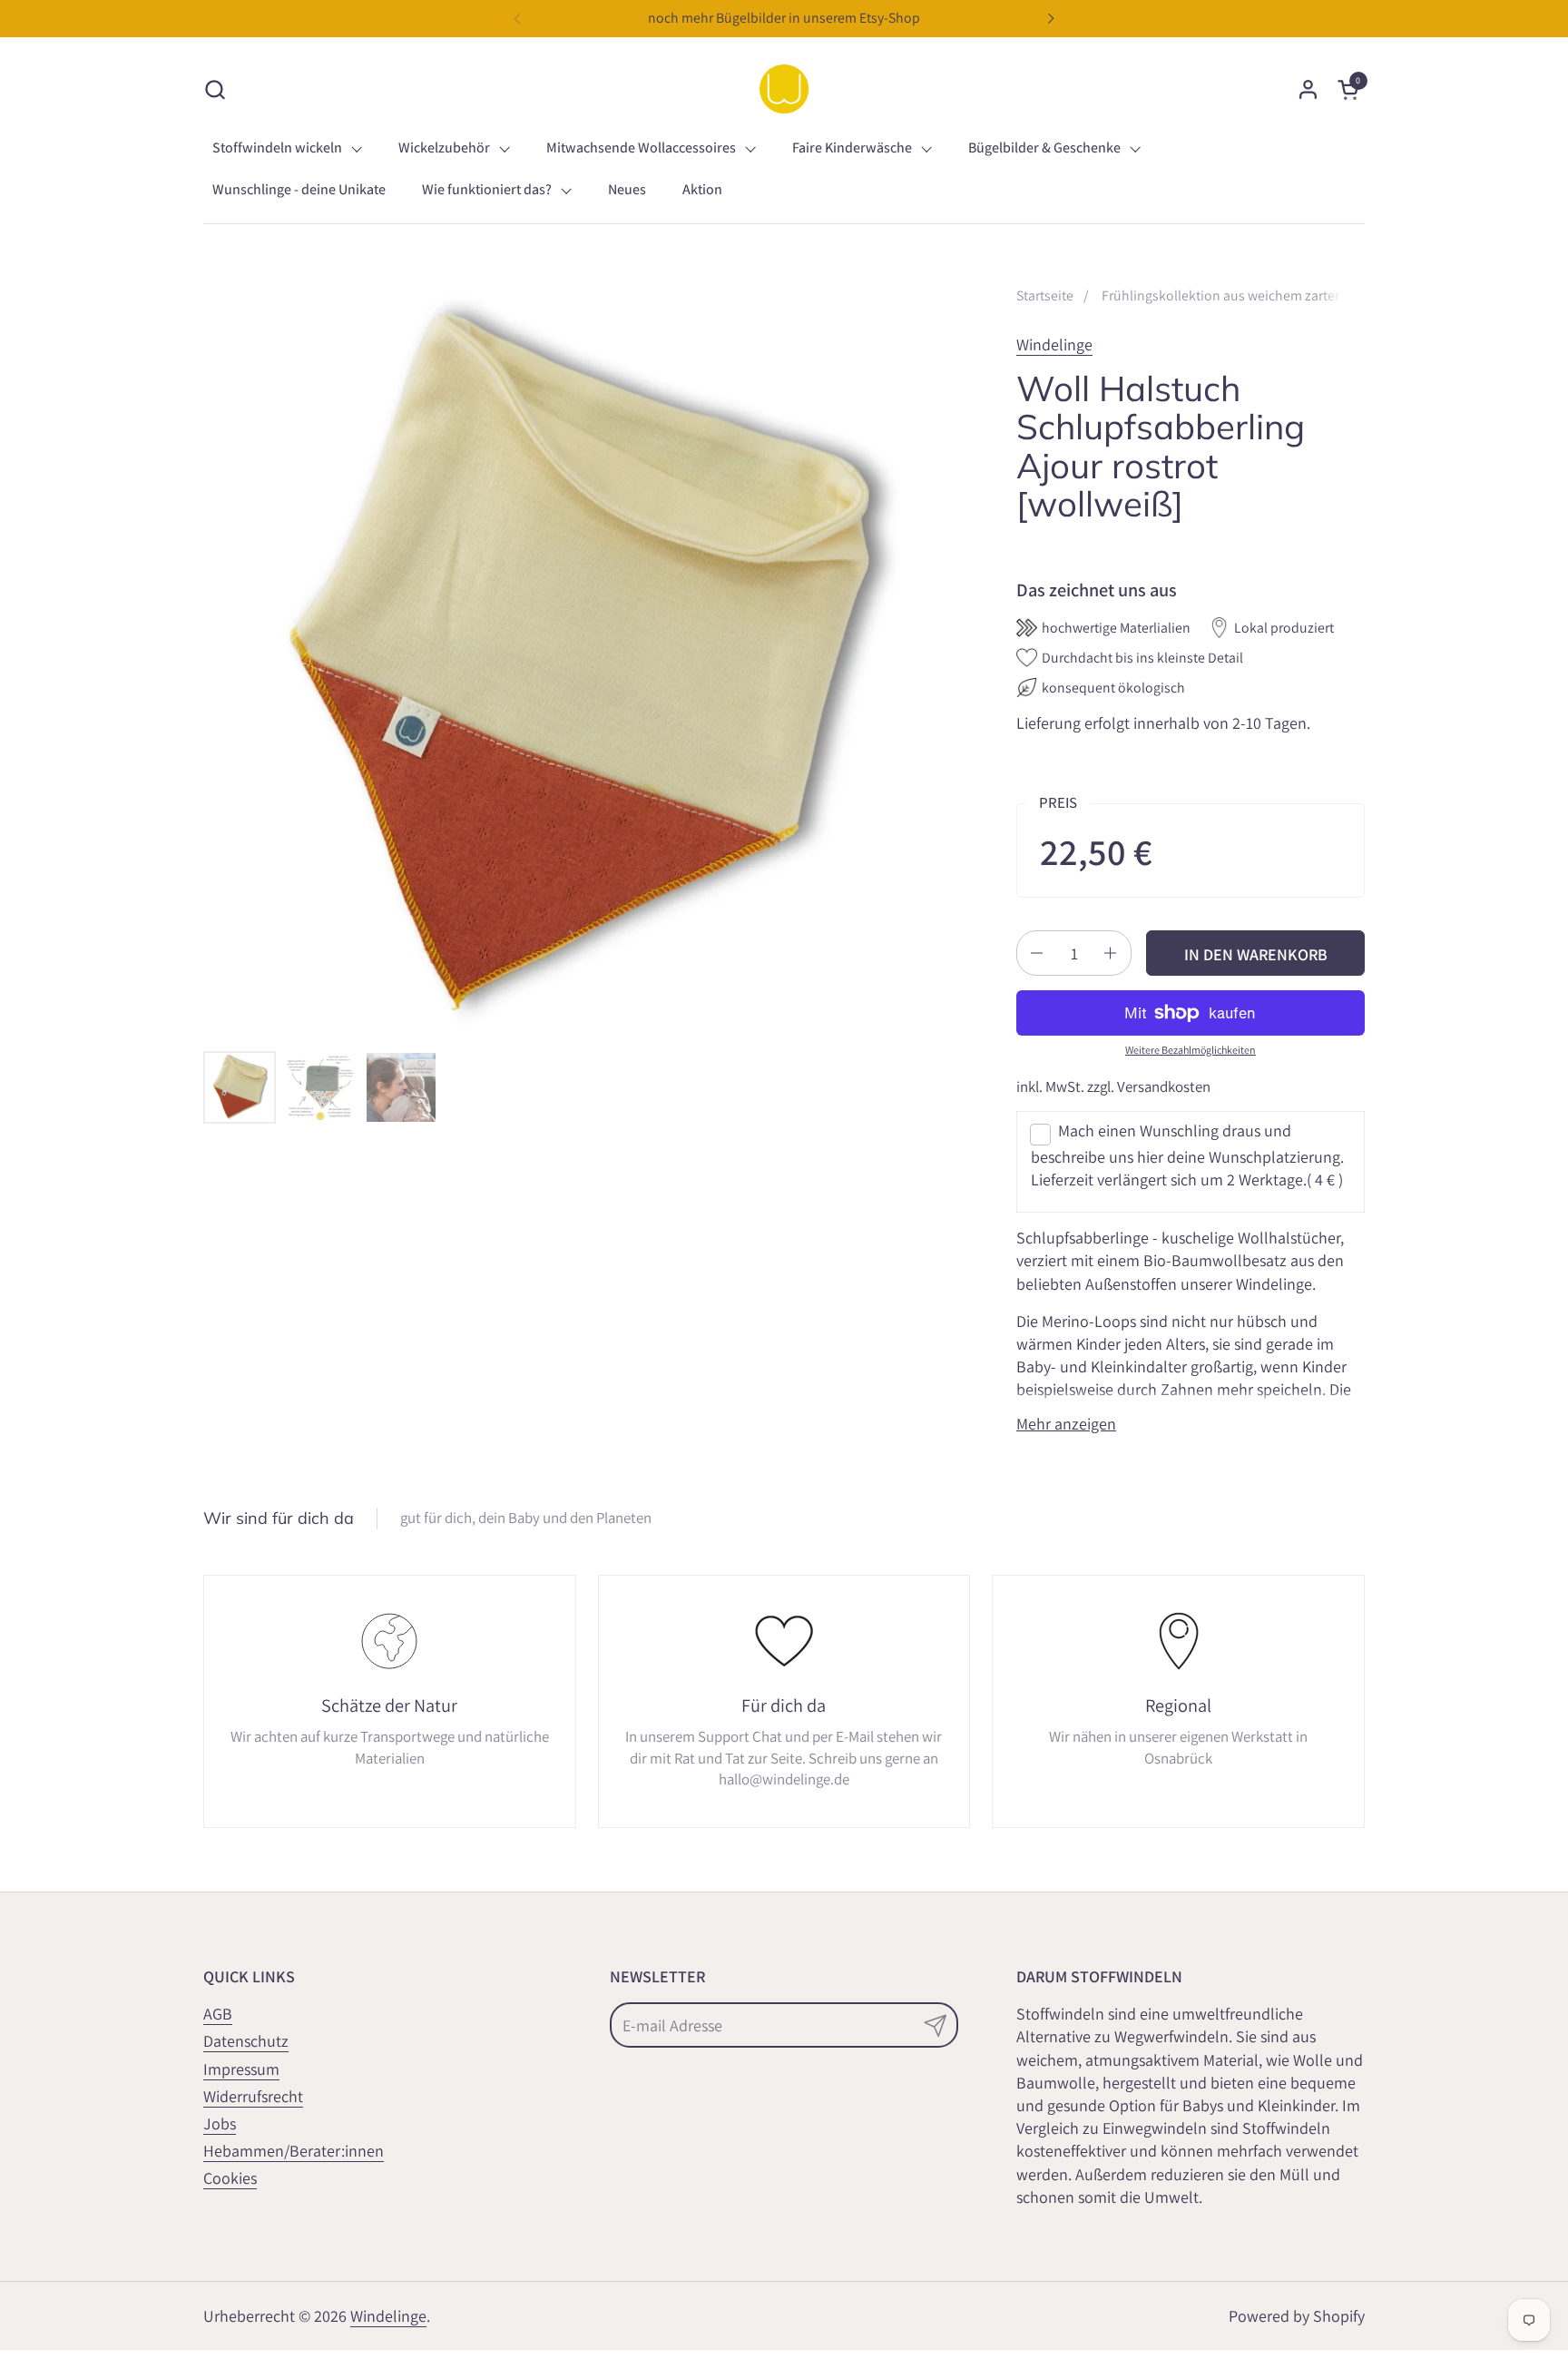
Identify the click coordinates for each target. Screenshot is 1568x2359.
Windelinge (1054, 344)
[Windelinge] (784, 89)
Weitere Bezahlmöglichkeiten (1191, 1050)
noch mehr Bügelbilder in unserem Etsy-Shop (784, 18)
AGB (218, 2014)
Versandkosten (1164, 1086)
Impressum (241, 2069)
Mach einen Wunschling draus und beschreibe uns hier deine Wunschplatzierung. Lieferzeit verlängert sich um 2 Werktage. (1187, 1155)
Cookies (230, 2178)
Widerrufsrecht (253, 2096)
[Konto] (1308, 89)
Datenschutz (246, 2041)
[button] (215, 89)
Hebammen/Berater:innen (294, 2151)
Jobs (220, 2123)
